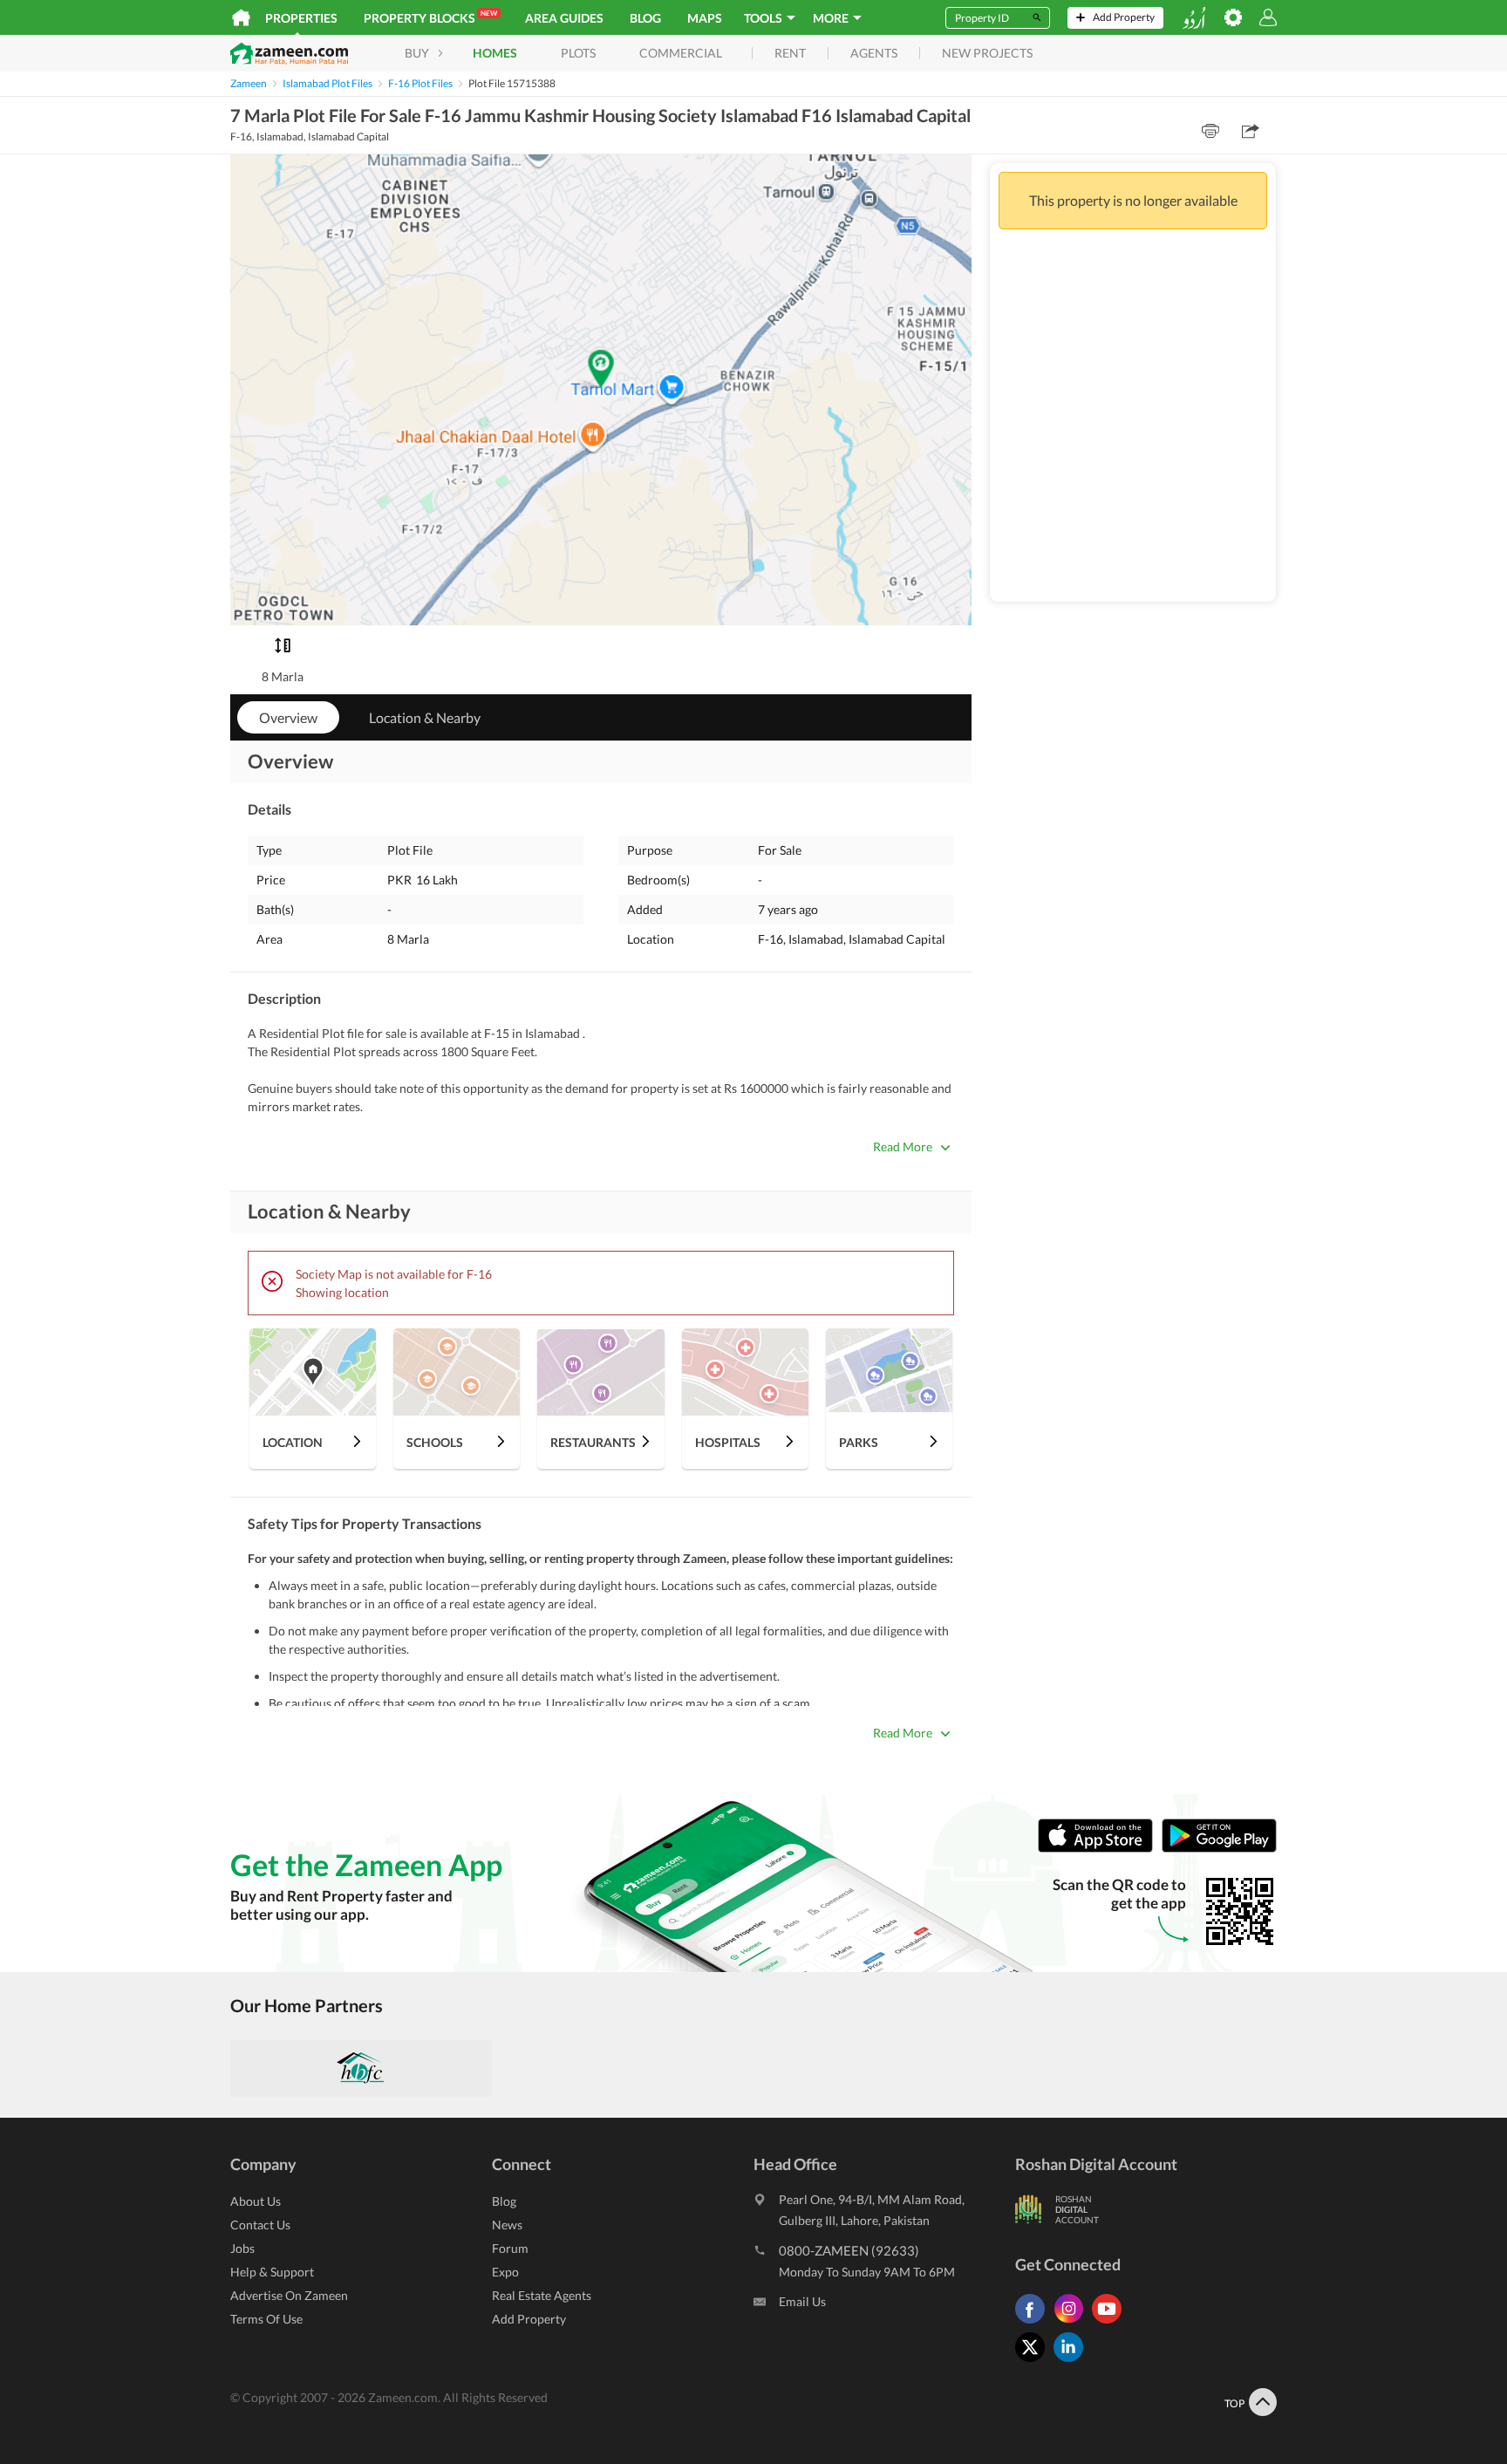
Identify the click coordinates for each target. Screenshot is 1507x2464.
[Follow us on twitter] (1034, 2362)
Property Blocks (430, 17)
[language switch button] (1194, 18)
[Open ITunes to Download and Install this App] (1100, 1849)
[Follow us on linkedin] (1073, 2362)
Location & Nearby (425, 717)
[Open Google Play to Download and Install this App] (1219, 1849)
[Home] (241, 17)
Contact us (260, 2225)
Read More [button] (903, 1147)
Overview (288, 717)
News (507, 2225)
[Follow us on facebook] (1034, 2323)
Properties (301, 18)
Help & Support (272, 2272)
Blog (645, 18)
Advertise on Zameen (289, 2295)
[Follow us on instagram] (1073, 2323)
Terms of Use (266, 2319)
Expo (505, 2272)
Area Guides (564, 18)
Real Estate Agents (542, 2295)
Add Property (529, 2319)
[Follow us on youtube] (1111, 2323)
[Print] (1210, 131)
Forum (510, 2248)
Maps (705, 18)
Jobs (242, 2248)
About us (256, 2201)
